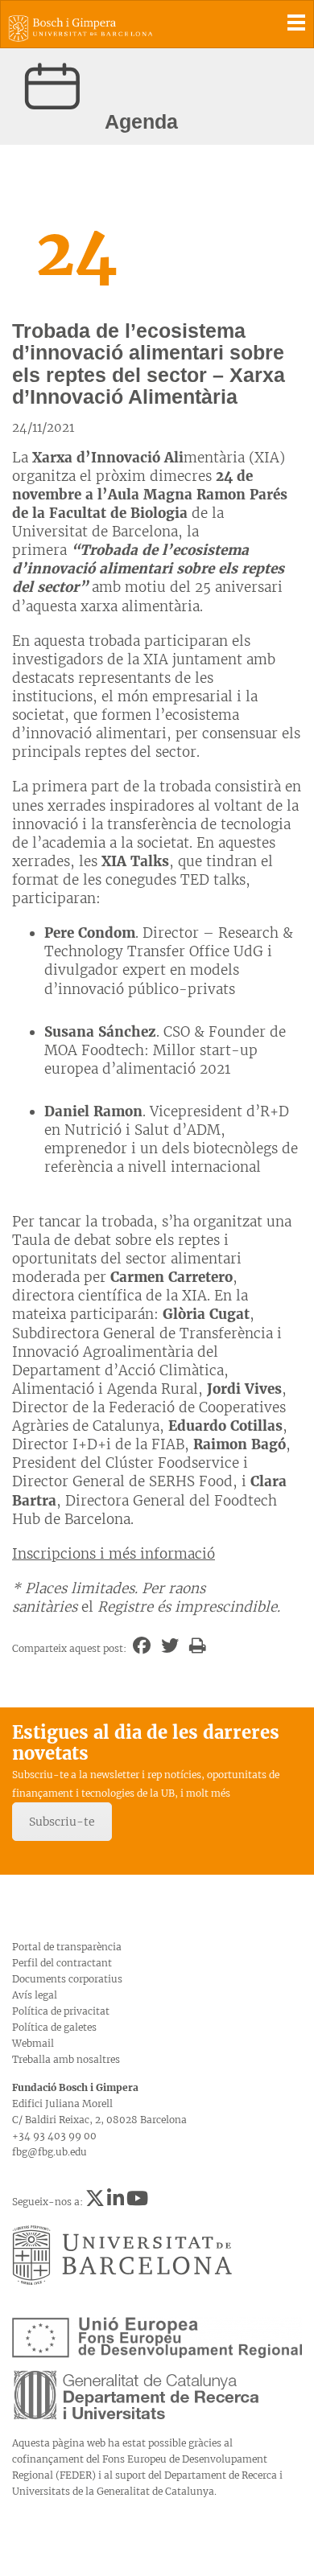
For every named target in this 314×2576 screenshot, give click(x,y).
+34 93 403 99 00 (54, 2136)
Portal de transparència (67, 1947)
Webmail (33, 2043)
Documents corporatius (67, 1979)
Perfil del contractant (62, 1963)
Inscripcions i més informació (114, 1554)
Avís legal (35, 1995)
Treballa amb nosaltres (66, 2059)
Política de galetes (54, 2027)
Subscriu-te (62, 1822)
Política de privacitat (61, 2011)
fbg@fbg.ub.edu (50, 2152)
